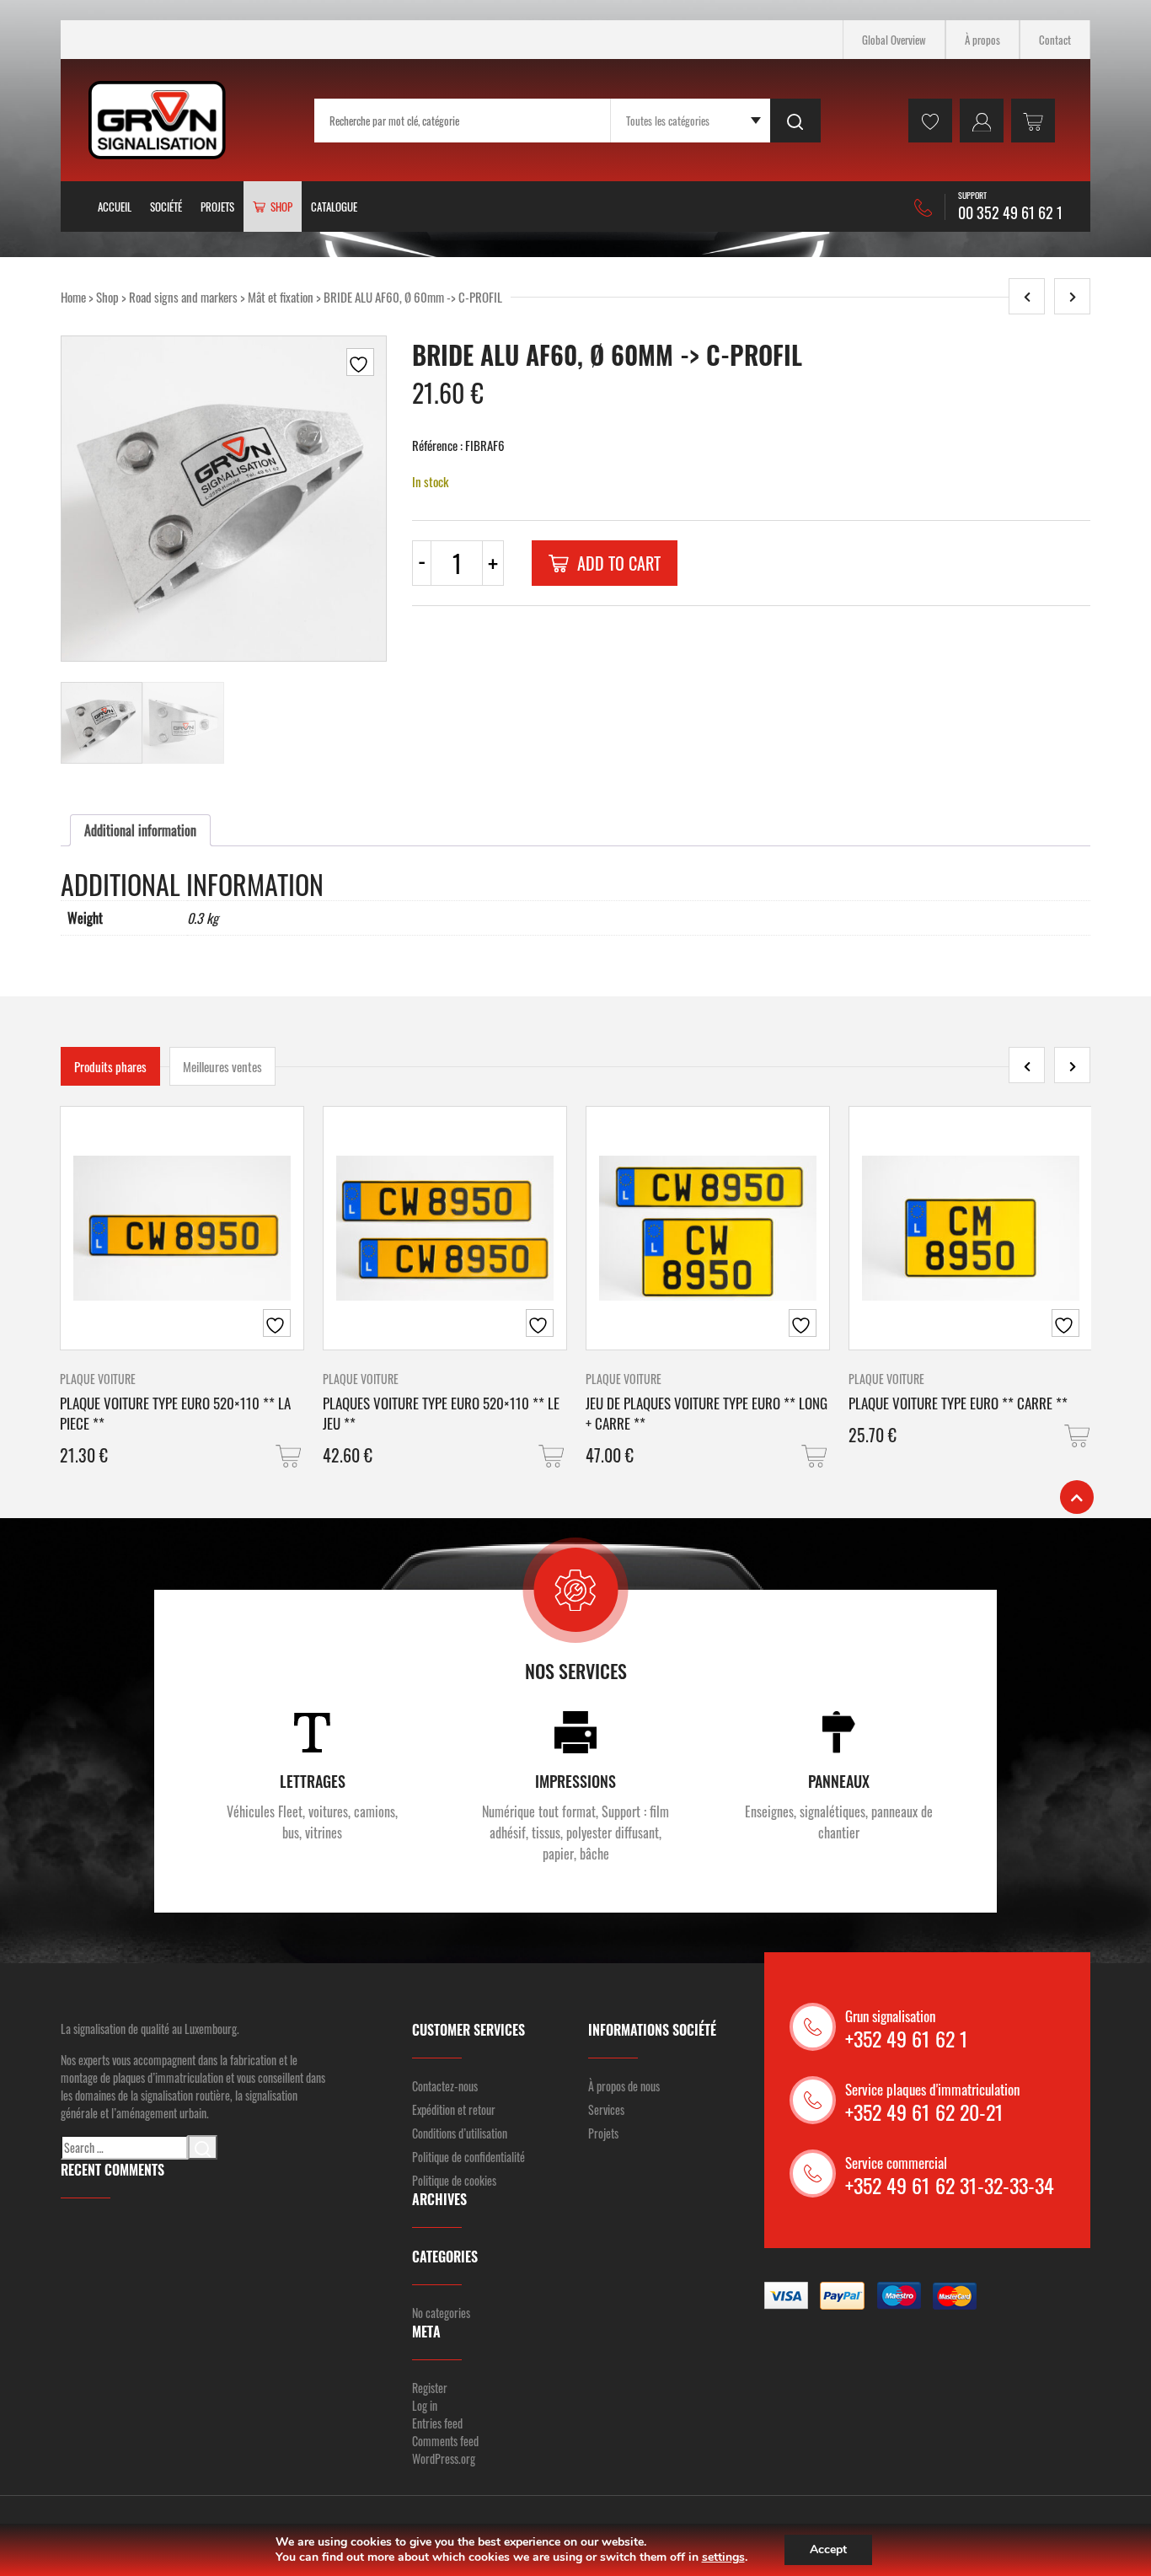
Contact (1055, 40)
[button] (290, 1456)
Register (430, 2388)
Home (73, 297)
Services (606, 2109)
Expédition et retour (454, 2109)
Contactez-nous (445, 2086)
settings (723, 2557)
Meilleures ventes (222, 1066)
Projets (217, 207)
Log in (425, 2405)
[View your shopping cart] (1033, 121)
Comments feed (445, 2441)
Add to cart (619, 563)
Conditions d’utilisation (460, 2133)
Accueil (115, 207)
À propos (982, 40)
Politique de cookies (454, 2180)
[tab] (140, 830)
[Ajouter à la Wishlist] (360, 362)
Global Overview (894, 40)
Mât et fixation (281, 297)
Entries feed (437, 2423)
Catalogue (334, 207)
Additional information (140, 830)
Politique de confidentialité (468, 2157)
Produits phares (110, 1066)
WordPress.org (444, 2458)
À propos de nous (624, 2086)
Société (166, 207)
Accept (828, 2549)
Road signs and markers (183, 297)
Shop (107, 297)
